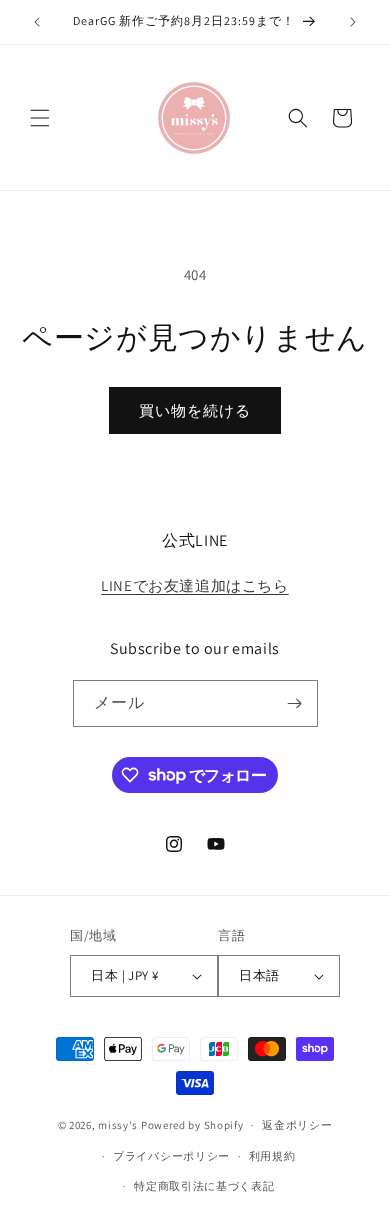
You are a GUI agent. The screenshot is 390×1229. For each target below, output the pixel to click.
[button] (40, 118)
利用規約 (272, 1156)
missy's (119, 1125)
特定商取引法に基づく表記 (204, 1186)
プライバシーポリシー (171, 1156)
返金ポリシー (297, 1125)
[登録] (295, 703)
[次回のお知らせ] (353, 22)
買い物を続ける (195, 410)
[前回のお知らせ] (37, 22)
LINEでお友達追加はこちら (194, 585)
